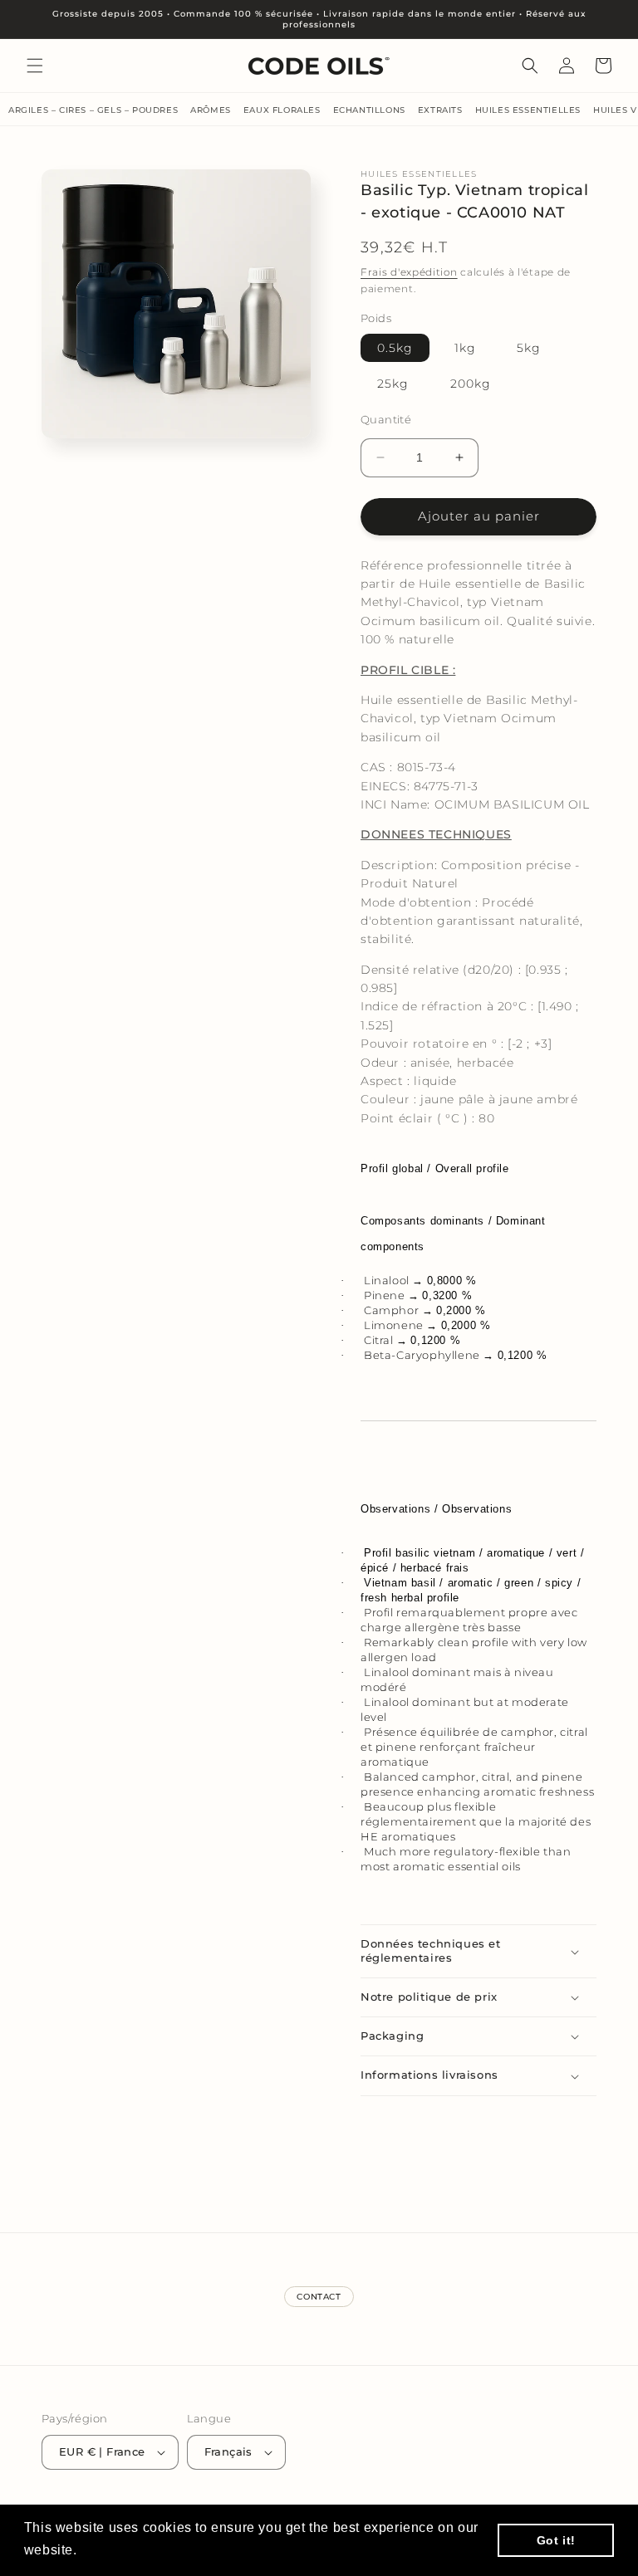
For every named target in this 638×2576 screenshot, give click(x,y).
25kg (393, 384)
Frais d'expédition (409, 272)
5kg (529, 348)
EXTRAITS (440, 110)
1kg (465, 348)
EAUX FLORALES (282, 110)
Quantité (386, 419)
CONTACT (319, 2297)
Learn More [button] (119, 2550)
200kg (471, 384)
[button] (35, 66)
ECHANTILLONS (369, 110)
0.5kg (395, 348)
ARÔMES (211, 110)
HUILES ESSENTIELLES (528, 110)
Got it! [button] (556, 2540)
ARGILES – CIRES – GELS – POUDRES (93, 110)
